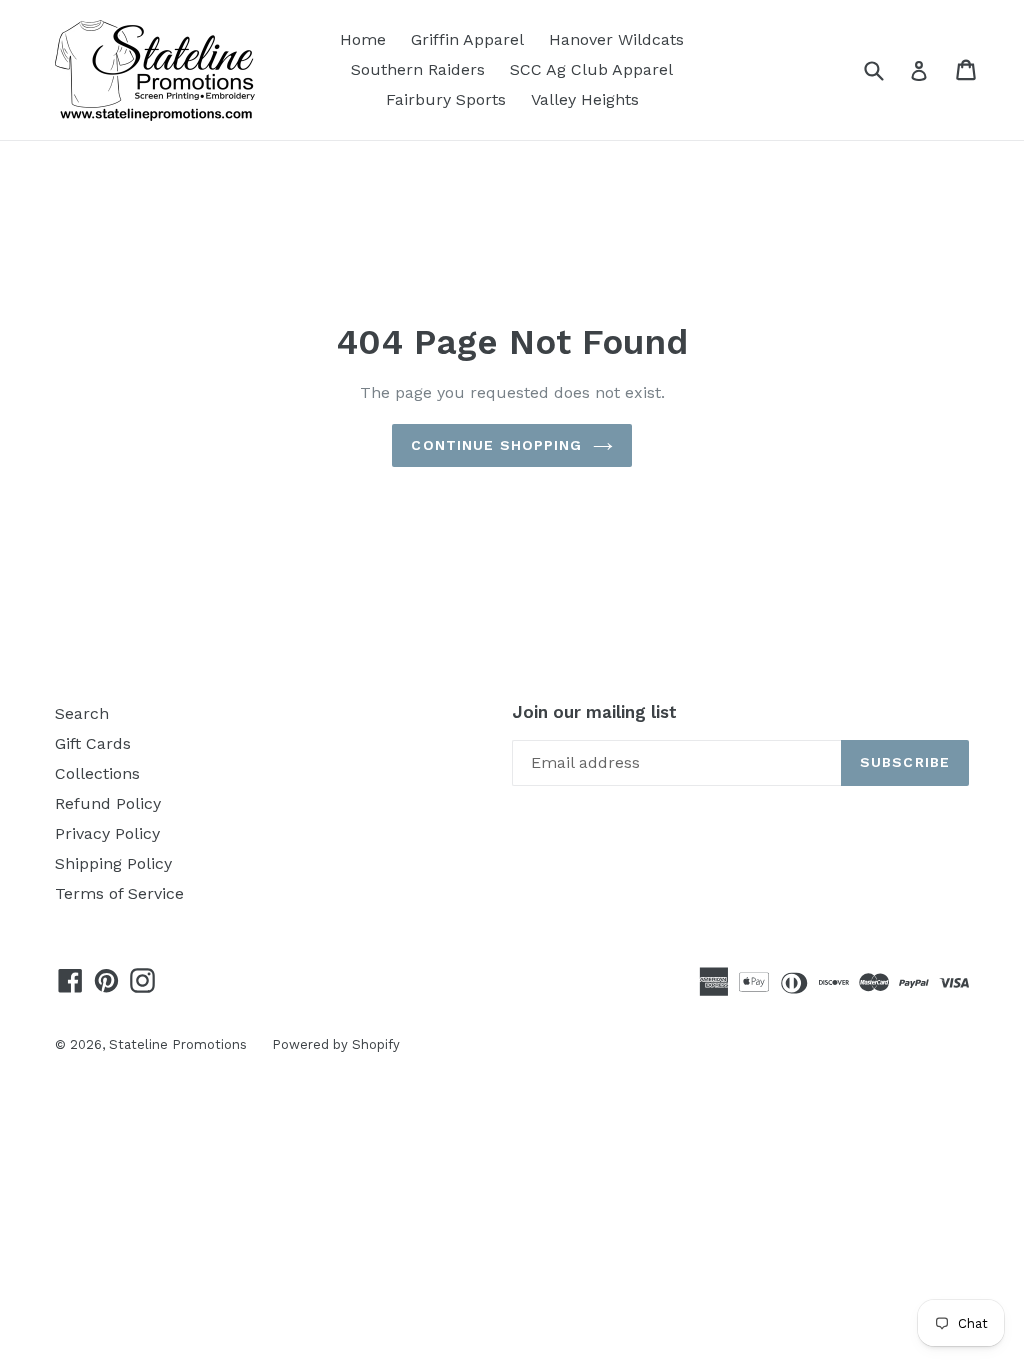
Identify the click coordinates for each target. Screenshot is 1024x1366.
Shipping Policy (113, 863)
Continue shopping (496, 445)
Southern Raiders (418, 69)
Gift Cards (93, 743)
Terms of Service (119, 893)
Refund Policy (108, 803)
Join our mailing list (594, 712)
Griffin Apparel (467, 39)
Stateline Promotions (178, 1044)
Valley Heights (585, 99)
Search (82, 713)
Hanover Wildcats (616, 39)
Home (363, 39)
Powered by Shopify (336, 1044)
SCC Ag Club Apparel (591, 69)
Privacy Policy (107, 833)
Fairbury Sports (446, 99)
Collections (97, 773)
